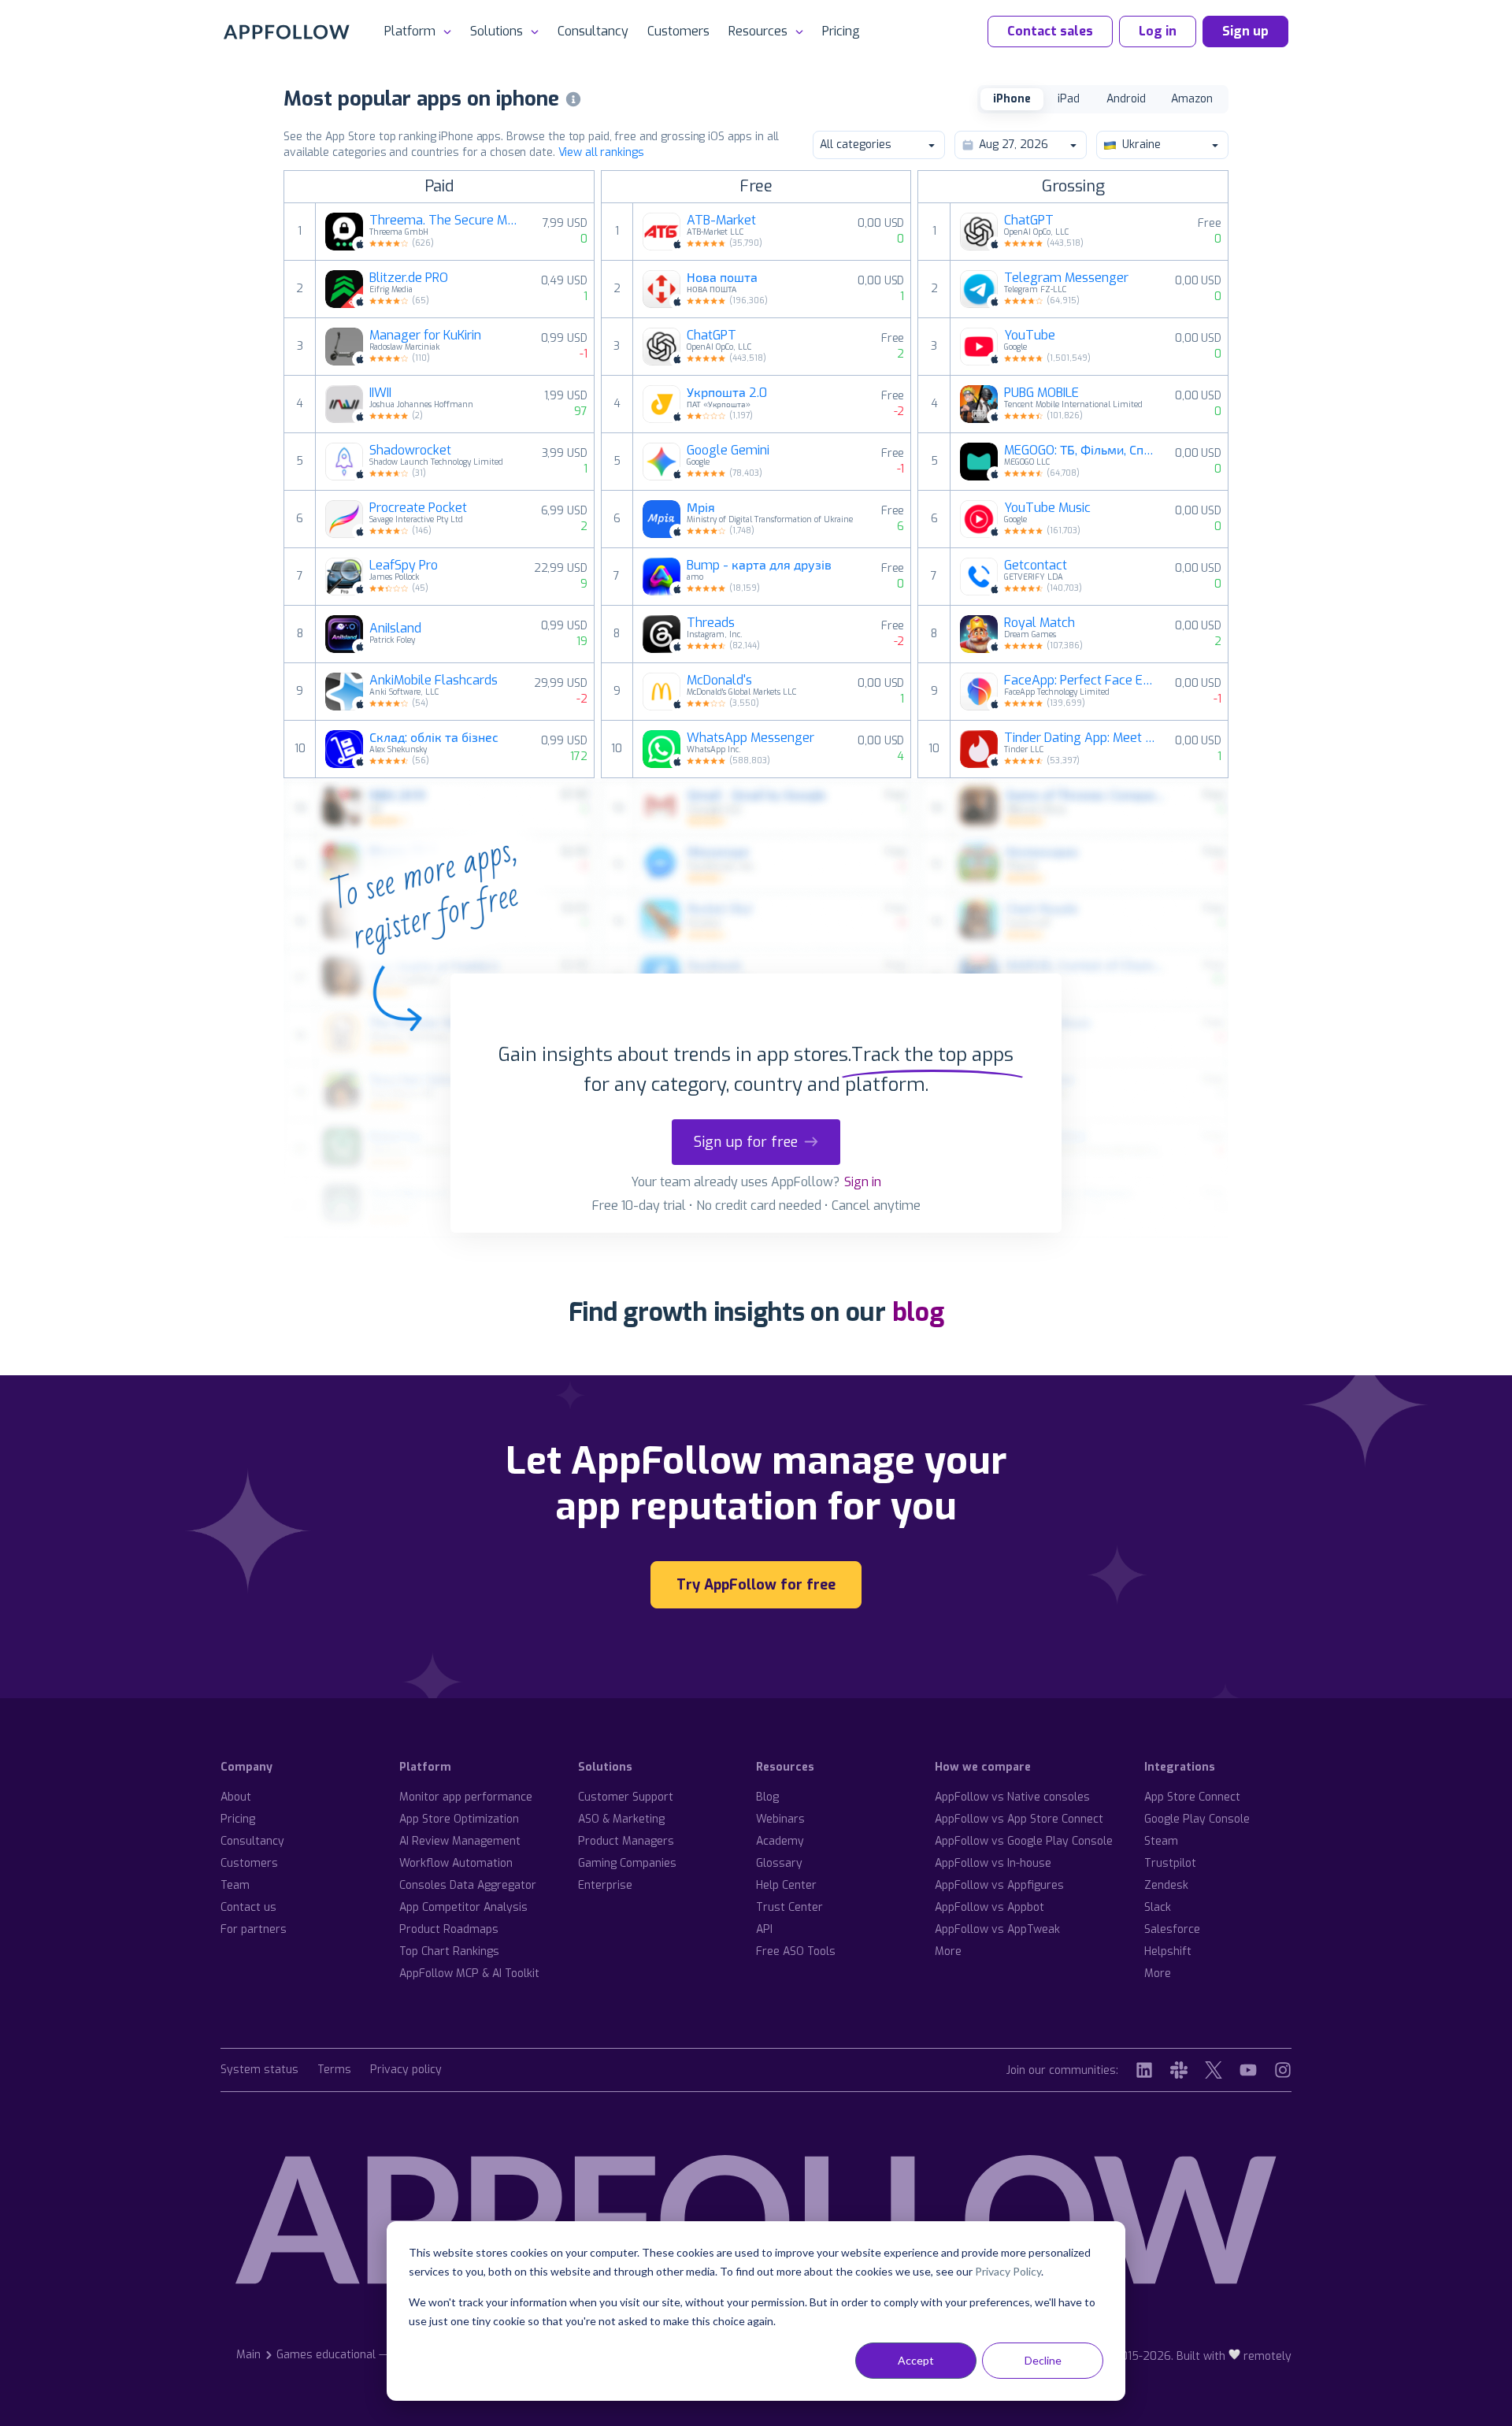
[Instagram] (1283, 2070)
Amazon (1192, 99)
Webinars (780, 1819)
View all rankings (601, 152)
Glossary (779, 1863)
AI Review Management (460, 1841)
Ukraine (1141, 145)
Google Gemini (728, 451)
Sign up (1245, 31)
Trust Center (789, 1907)
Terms (334, 2070)
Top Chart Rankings (449, 1951)
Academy (780, 1841)
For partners (254, 1929)
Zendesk (1166, 1885)
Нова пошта (722, 278)
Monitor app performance (466, 1797)
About (236, 1797)
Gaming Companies (627, 1863)
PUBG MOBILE (1041, 393)
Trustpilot (1170, 1863)
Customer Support (626, 1797)
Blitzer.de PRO (409, 278)
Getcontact (1036, 566)
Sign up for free (746, 1142)
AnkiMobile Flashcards (434, 681)
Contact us (248, 1907)
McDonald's (719, 681)
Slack (1158, 1907)
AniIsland (395, 629)
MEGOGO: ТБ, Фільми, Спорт (1080, 451)
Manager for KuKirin (425, 336)
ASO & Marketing (621, 1819)
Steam (1161, 1841)
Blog (767, 1797)
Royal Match (1039, 623)
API (764, 1929)
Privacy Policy (1008, 2271)
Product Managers (626, 1841)
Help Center (786, 1885)
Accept (916, 2360)
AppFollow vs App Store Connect (1019, 1819)
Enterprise (605, 1885)
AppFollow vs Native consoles (1012, 1797)
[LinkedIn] (1144, 2070)
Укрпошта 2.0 (727, 393)
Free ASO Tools (796, 1951)
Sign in (863, 1182)
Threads (711, 623)
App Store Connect (1192, 1797)
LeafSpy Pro (404, 566)
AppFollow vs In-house (993, 1863)
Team (235, 1885)
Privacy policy (406, 2070)
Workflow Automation (456, 1863)
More (948, 1951)
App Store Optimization (459, 1819)
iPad (1069, 99)
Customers (678, 31)
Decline (1043, 2360)
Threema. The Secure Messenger (446, 221)
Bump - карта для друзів (759, 566)
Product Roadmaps (449, 1929)
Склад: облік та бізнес (434, 738)
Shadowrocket (410, 451)
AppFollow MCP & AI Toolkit (469, 1973)
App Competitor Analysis (463, 1907)
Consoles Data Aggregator (468, 1885)
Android (1126, 99)
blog (918, 1312)
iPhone (1012, 99)
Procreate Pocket (418, 508)
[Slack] (1179, 2070)
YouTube (1030, 336)
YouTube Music (1047, 508)
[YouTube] (1248, 2070)
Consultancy (593, 31)
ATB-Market (721, 221)
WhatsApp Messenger (750, 738)
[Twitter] (1214, 2070)
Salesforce (1172, 1929)
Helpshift (1168, 1951)
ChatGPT (712, 336)
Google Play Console (1197, 1819)
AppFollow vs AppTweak (997, 1929)
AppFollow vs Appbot (989, 1907)
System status (259, 2070)
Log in (1158, 31)
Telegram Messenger (1066, 278)
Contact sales (1050, 31)
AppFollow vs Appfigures (999, 1885)
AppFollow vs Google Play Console (1024, 1841)
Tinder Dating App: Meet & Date (1080, 738)
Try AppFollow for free (756, 1585)
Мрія (701, 508)
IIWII (380, 393)
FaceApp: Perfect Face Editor (1080, 681)
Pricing (841, 31)
